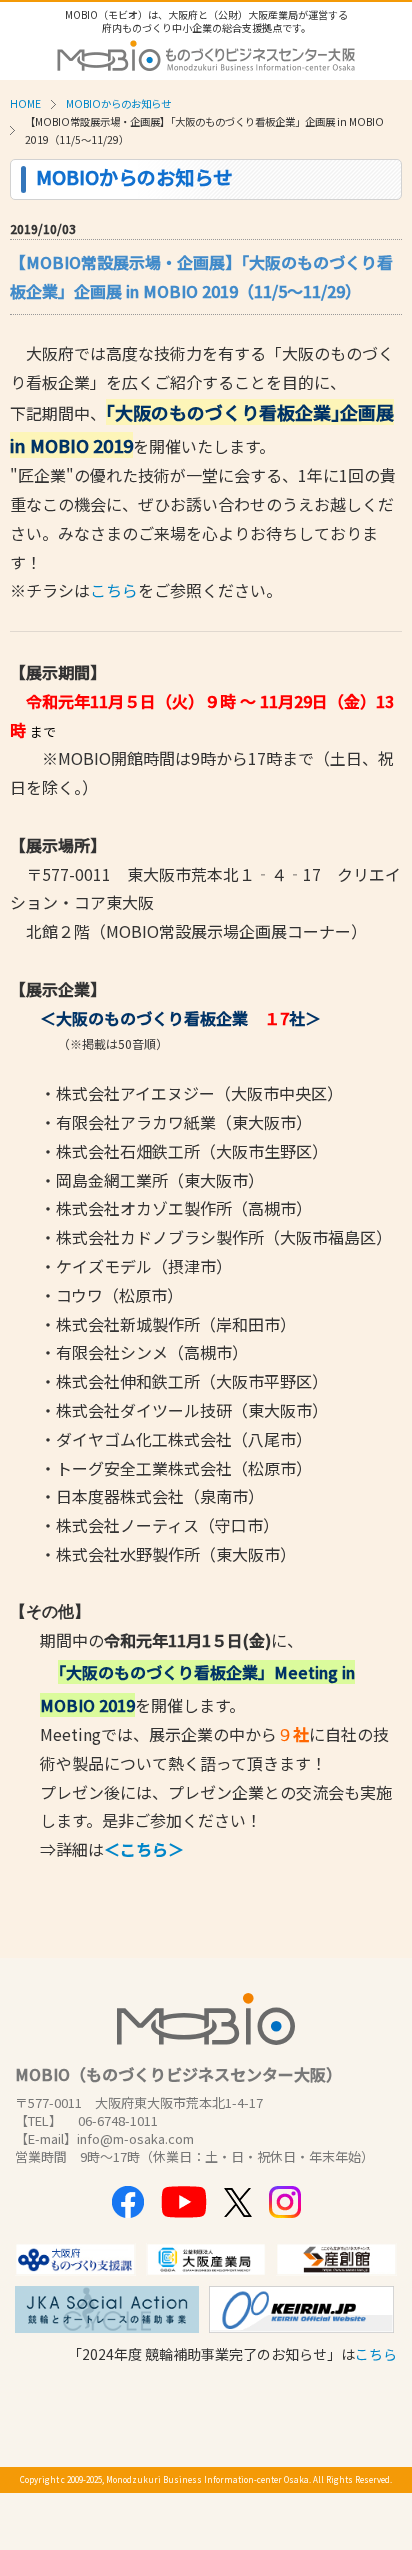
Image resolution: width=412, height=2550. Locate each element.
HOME (25, 103)
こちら (114, 590)
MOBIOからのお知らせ (118, 103)
